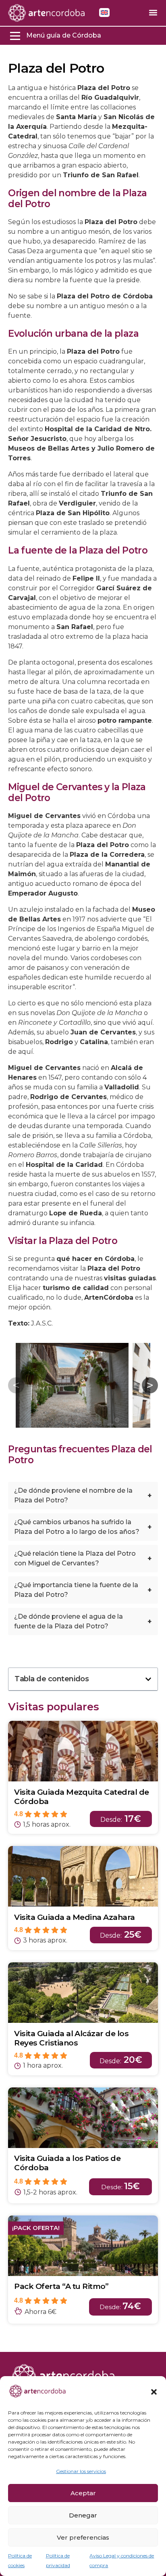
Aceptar (83, 2493)
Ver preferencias (83, 2537)
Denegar (83, 2515)
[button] (154, 2392)
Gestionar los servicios (81, 2471)
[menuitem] (104, 13)
